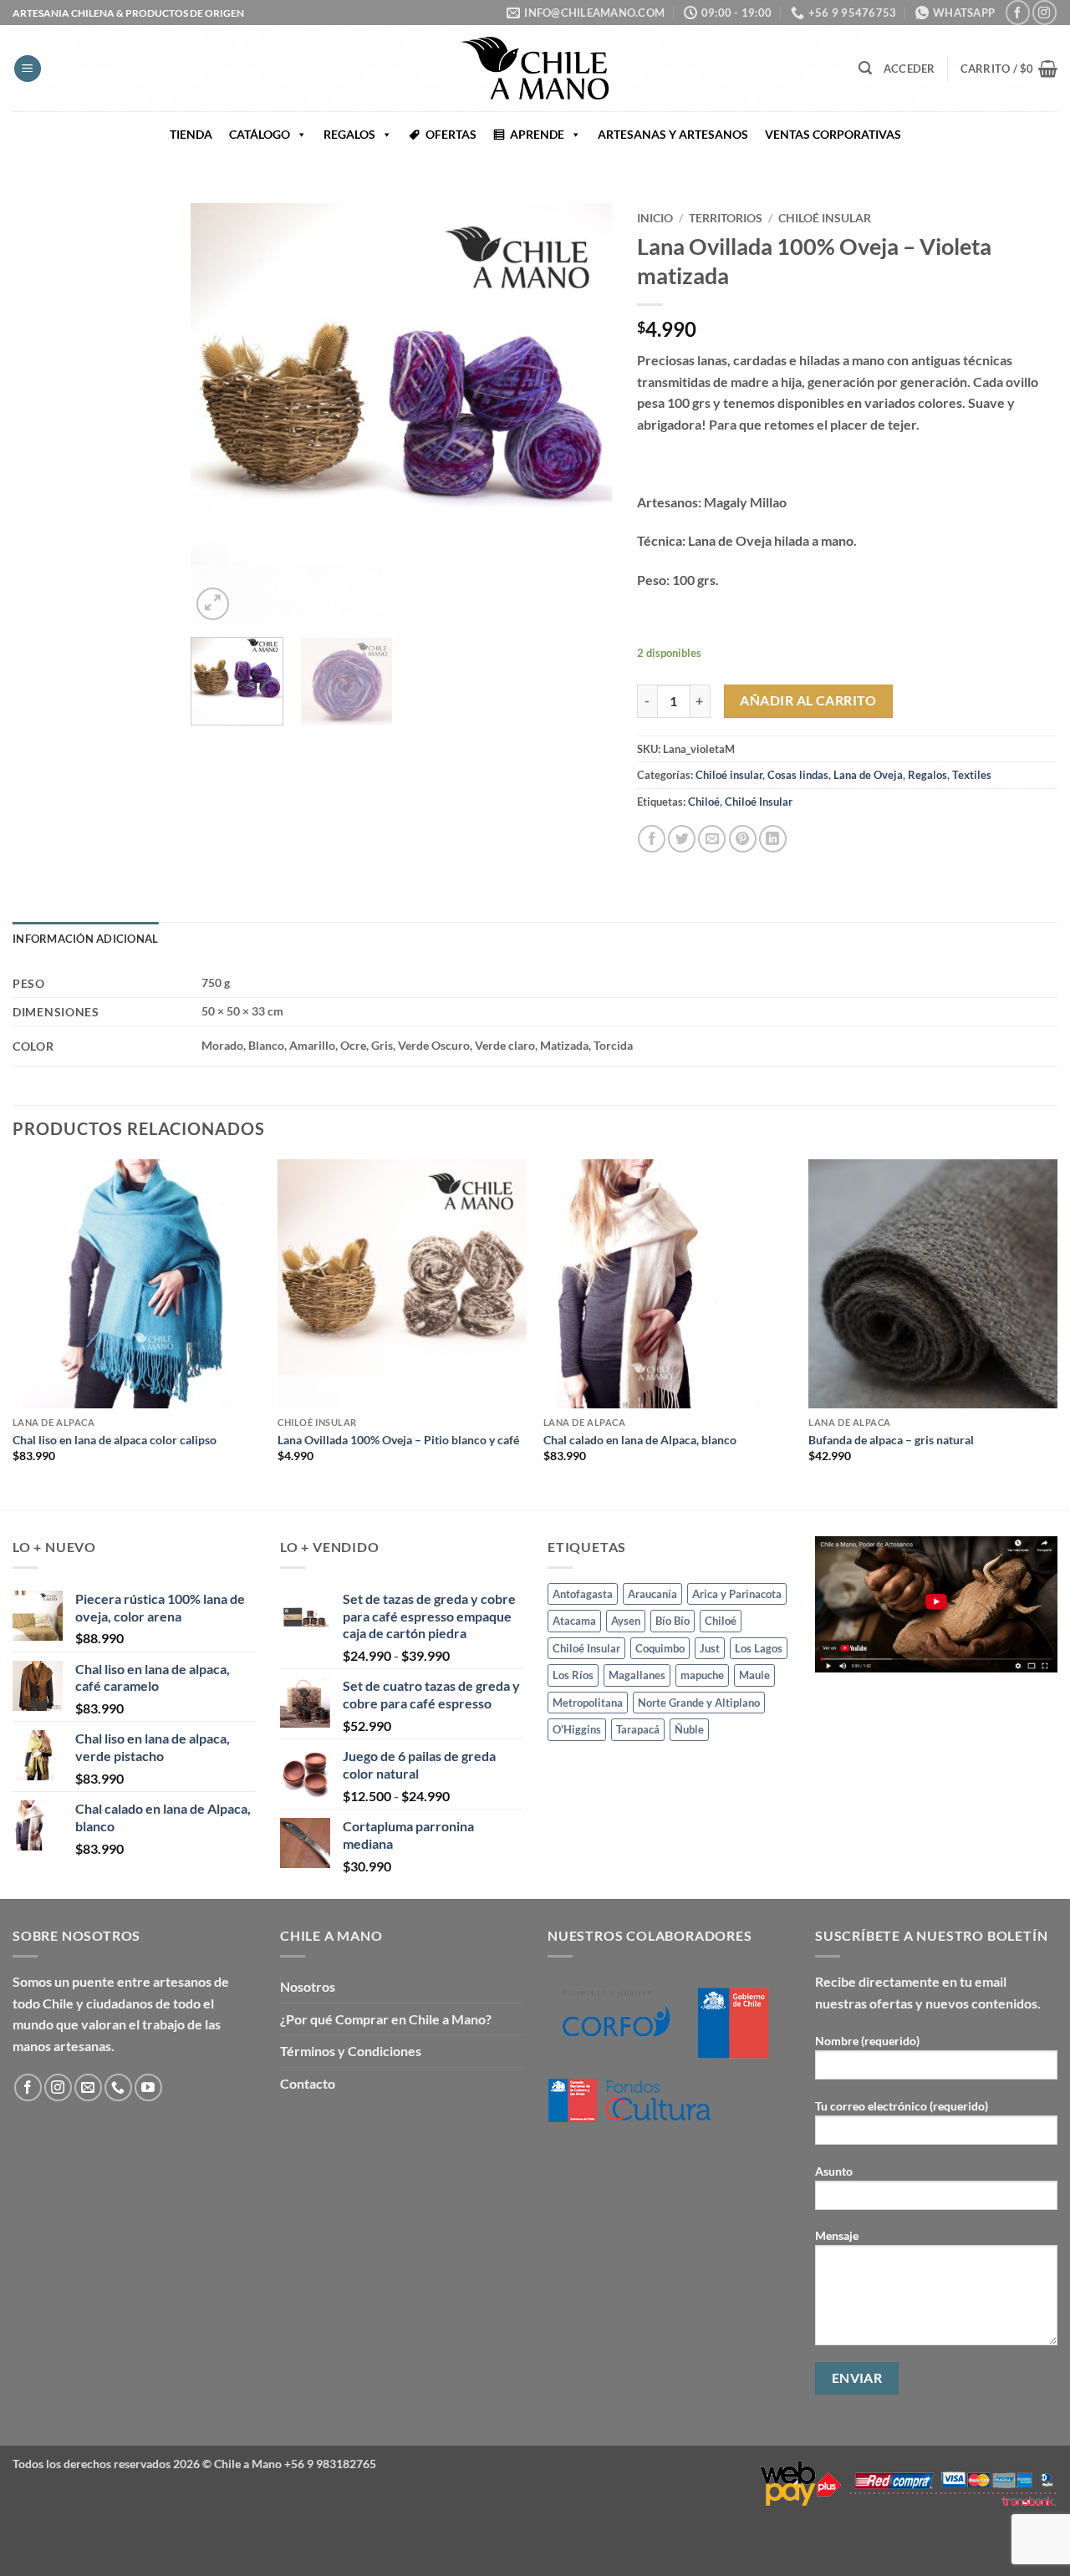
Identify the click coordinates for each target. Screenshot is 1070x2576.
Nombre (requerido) (867, 2041)
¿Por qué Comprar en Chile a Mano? (386, 2019)
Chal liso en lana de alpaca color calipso (115, 1440)
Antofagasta (583, 1594)
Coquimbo (660, 1648)
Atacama (574, 1621)
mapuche (702, 1675)
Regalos (927, 775)
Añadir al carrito (808, 700)
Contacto (308, 2083)
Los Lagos (759, 1648)
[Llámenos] (118, 2087)
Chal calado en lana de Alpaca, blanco (640, 1440)
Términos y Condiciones (351, 2051)
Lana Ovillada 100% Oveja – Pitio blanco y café (398, 1440)
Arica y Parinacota (737, 1594)
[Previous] (221, 414)
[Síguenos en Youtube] (148, 2087)
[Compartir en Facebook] (652, 839)
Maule (754, 1675)
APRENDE (537, 134)
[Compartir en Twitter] (682, 839)
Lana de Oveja (868, 775)
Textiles (972, 775)
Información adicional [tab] (85, 939)
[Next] (582, 414)
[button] (28, 69)
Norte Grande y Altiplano (699, 1703)
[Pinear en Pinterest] (743, 839)
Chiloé (704, 802)
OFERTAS (451, 134)
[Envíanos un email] (88, 2087)
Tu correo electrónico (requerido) (902, 2106)
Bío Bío (673, 1621)
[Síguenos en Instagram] (1045, 12)
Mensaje (837, 2235)
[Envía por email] (712, 839)
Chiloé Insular (759, 802)
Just (710, 1648)
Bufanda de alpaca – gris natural (891, 1440)
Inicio (655, 218)
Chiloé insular (825, 218)
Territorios (726, 218)
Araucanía (652, 1594)
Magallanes (637, 1675)
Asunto (834, 2171)
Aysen (626, 1621)
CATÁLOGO (260, 134)
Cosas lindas (798, 775)
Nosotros (308, 1986)
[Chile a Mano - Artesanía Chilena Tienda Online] (535, 68)
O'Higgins (577, 1729)
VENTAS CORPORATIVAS (833, 134)
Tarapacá (638, 1729)
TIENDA (191, 134)
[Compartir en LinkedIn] (773, 839)
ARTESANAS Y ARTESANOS (673, 134)
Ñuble (689, 1729)
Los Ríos (573, 1675)
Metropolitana (588, 1703)
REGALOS (349, 134)
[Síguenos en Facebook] (1018, 12)
